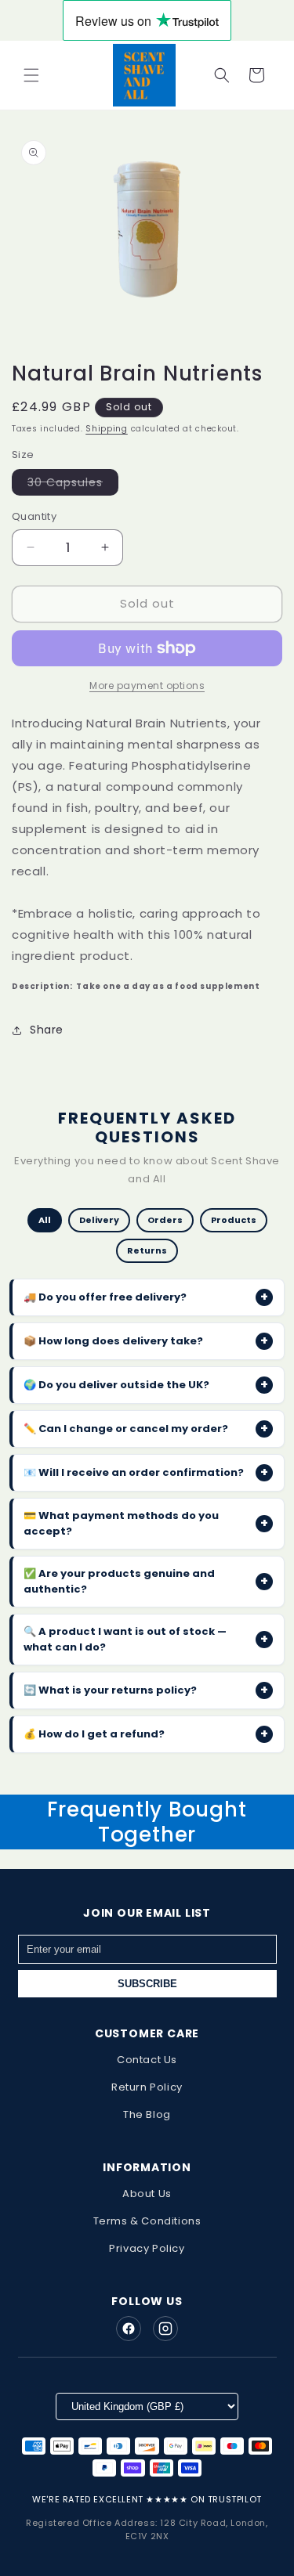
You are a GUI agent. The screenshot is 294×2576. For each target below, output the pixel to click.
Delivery (99, 1220)
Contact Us (147, 2060)
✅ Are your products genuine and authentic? (146, 1581)
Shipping (107, 429)
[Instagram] (165, 2329)
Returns (147, 1250)
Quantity (34, 516)
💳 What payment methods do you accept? (146, 1523)
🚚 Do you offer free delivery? (146, 1297)
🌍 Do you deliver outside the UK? (146, 1385)
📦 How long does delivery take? (146, 1341)
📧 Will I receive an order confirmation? (146, 1472)
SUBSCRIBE (147, 1984)
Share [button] (47, 1030)
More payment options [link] (147, 685)
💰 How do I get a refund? (146, 1734)
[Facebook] (129, 2329)
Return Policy (147, 2087)
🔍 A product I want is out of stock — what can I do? (146, 1639)
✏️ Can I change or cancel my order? (146, 1429)
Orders (165, 1220)
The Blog (147, 2114)
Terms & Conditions (147, 2221)
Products (234, 1220)
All (45, 1220)
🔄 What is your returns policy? (146, 1690)
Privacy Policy (147, 2248)
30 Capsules (73, 485)
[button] (31, 75)
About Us (147, 2194)
